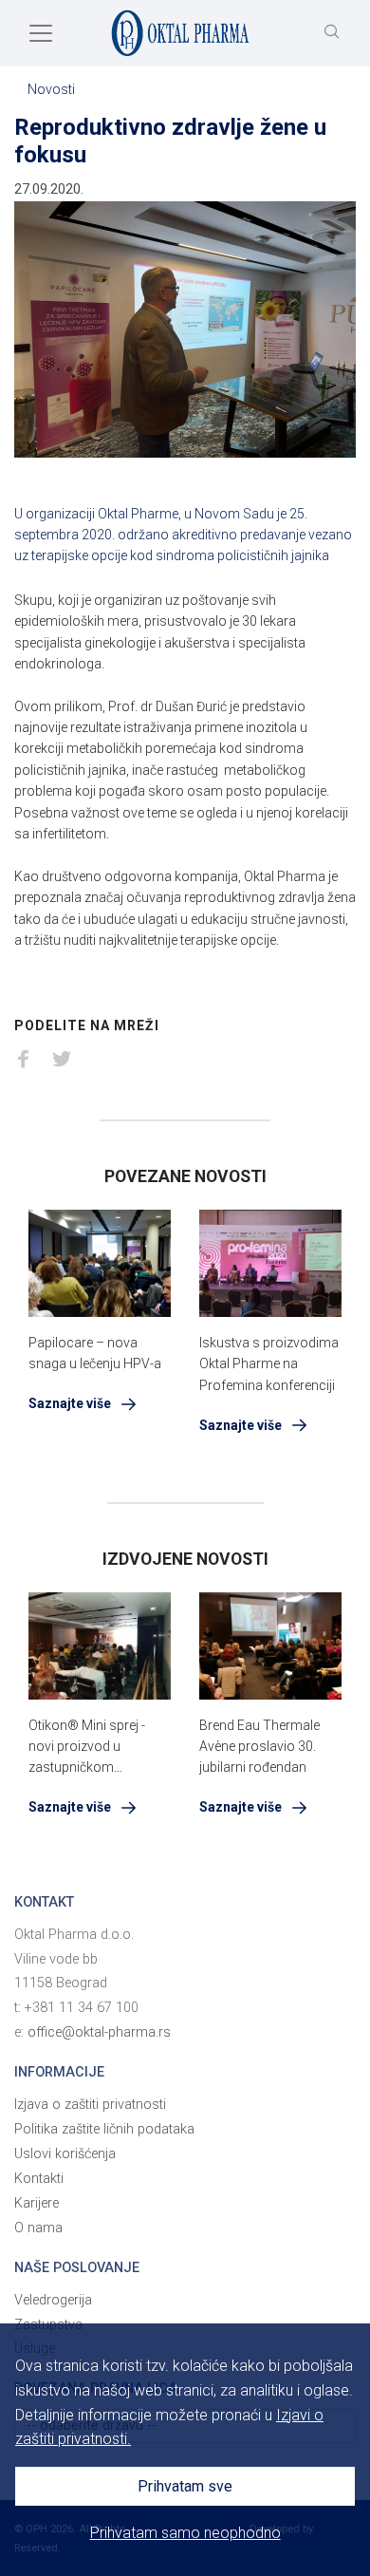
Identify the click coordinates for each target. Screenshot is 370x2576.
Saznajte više (71, 1403)
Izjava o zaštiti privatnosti (90, 2105)
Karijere (37, 2203)
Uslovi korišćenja (65, 2154)
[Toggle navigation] (41, 33)
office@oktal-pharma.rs (99, 2032)
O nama (38, 2228)
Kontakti (39, 2179)
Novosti (51, 90)
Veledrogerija (53, 2300)
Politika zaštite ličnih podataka (104, 2129)
